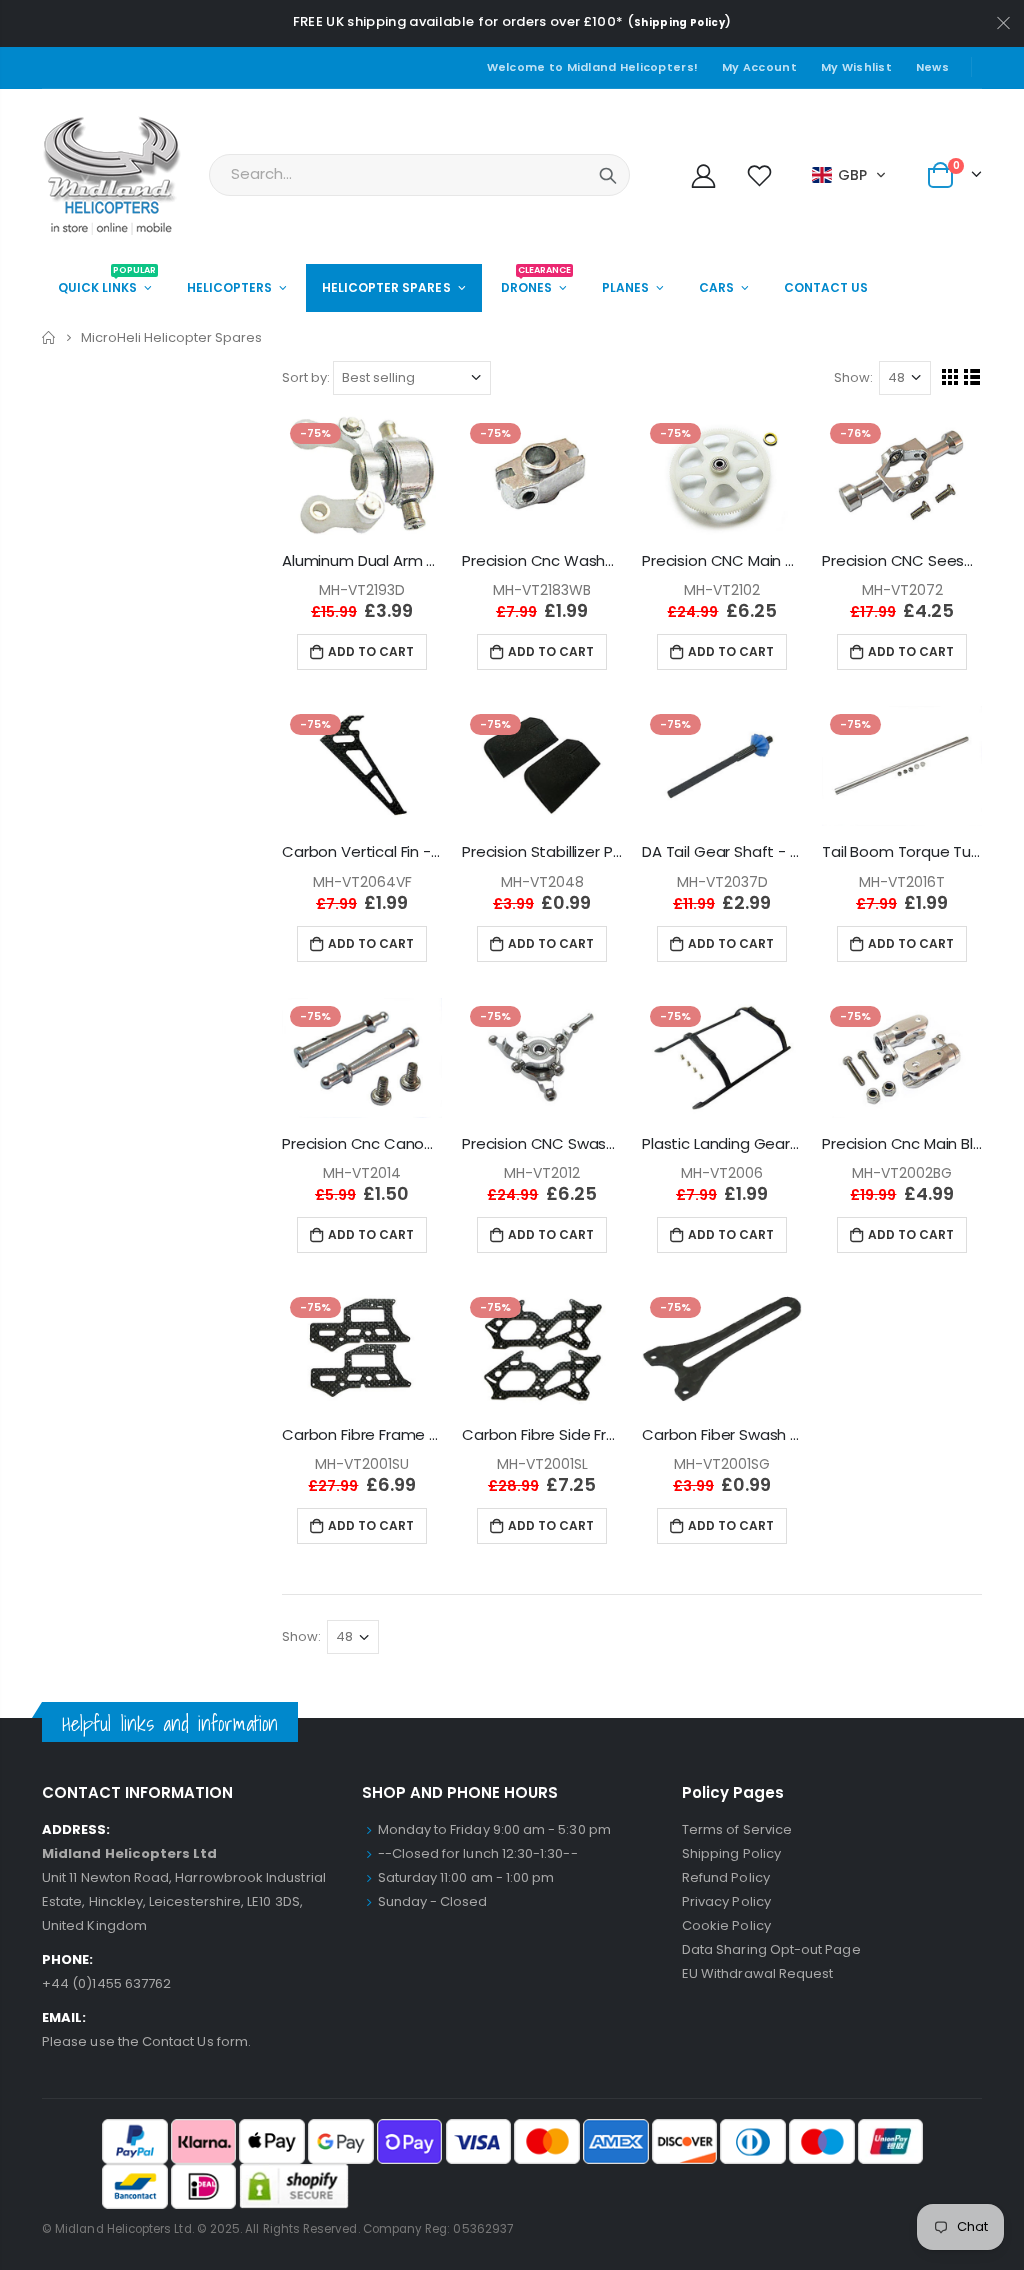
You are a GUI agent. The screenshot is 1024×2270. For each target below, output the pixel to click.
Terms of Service (737, 1829)
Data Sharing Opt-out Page (771, 1949)
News (932, 67)
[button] (849, 175)
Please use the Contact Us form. (146, 2041)
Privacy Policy (726, 1901)
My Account (759, 67)
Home (49, 337)
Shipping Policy (679, 22)
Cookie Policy (726, 1925)
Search (608, 175)
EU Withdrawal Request (757, 1973)
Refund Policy (726, 1877)
